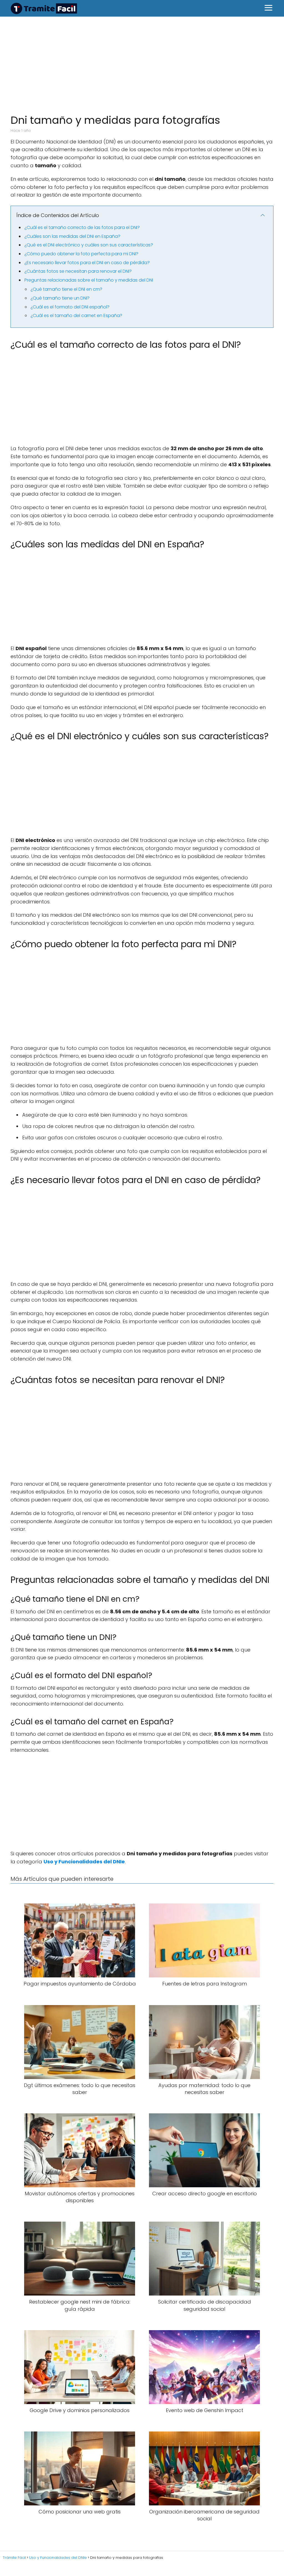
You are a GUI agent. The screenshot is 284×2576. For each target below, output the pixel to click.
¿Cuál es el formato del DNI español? (70, 307)
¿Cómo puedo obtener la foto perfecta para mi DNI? (81, 254)
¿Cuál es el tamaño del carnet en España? (76, 315)
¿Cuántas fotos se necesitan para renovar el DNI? (78, 271)
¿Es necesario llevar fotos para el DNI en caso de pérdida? (87, 263)
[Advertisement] (142, 62)
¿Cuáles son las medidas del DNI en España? (72, 236)
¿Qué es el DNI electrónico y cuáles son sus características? (89, 245)
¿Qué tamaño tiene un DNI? (60, 298)
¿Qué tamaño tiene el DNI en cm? (66, 289)
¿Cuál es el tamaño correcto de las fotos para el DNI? (82, 227)
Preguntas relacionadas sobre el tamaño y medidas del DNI (89, 280)
